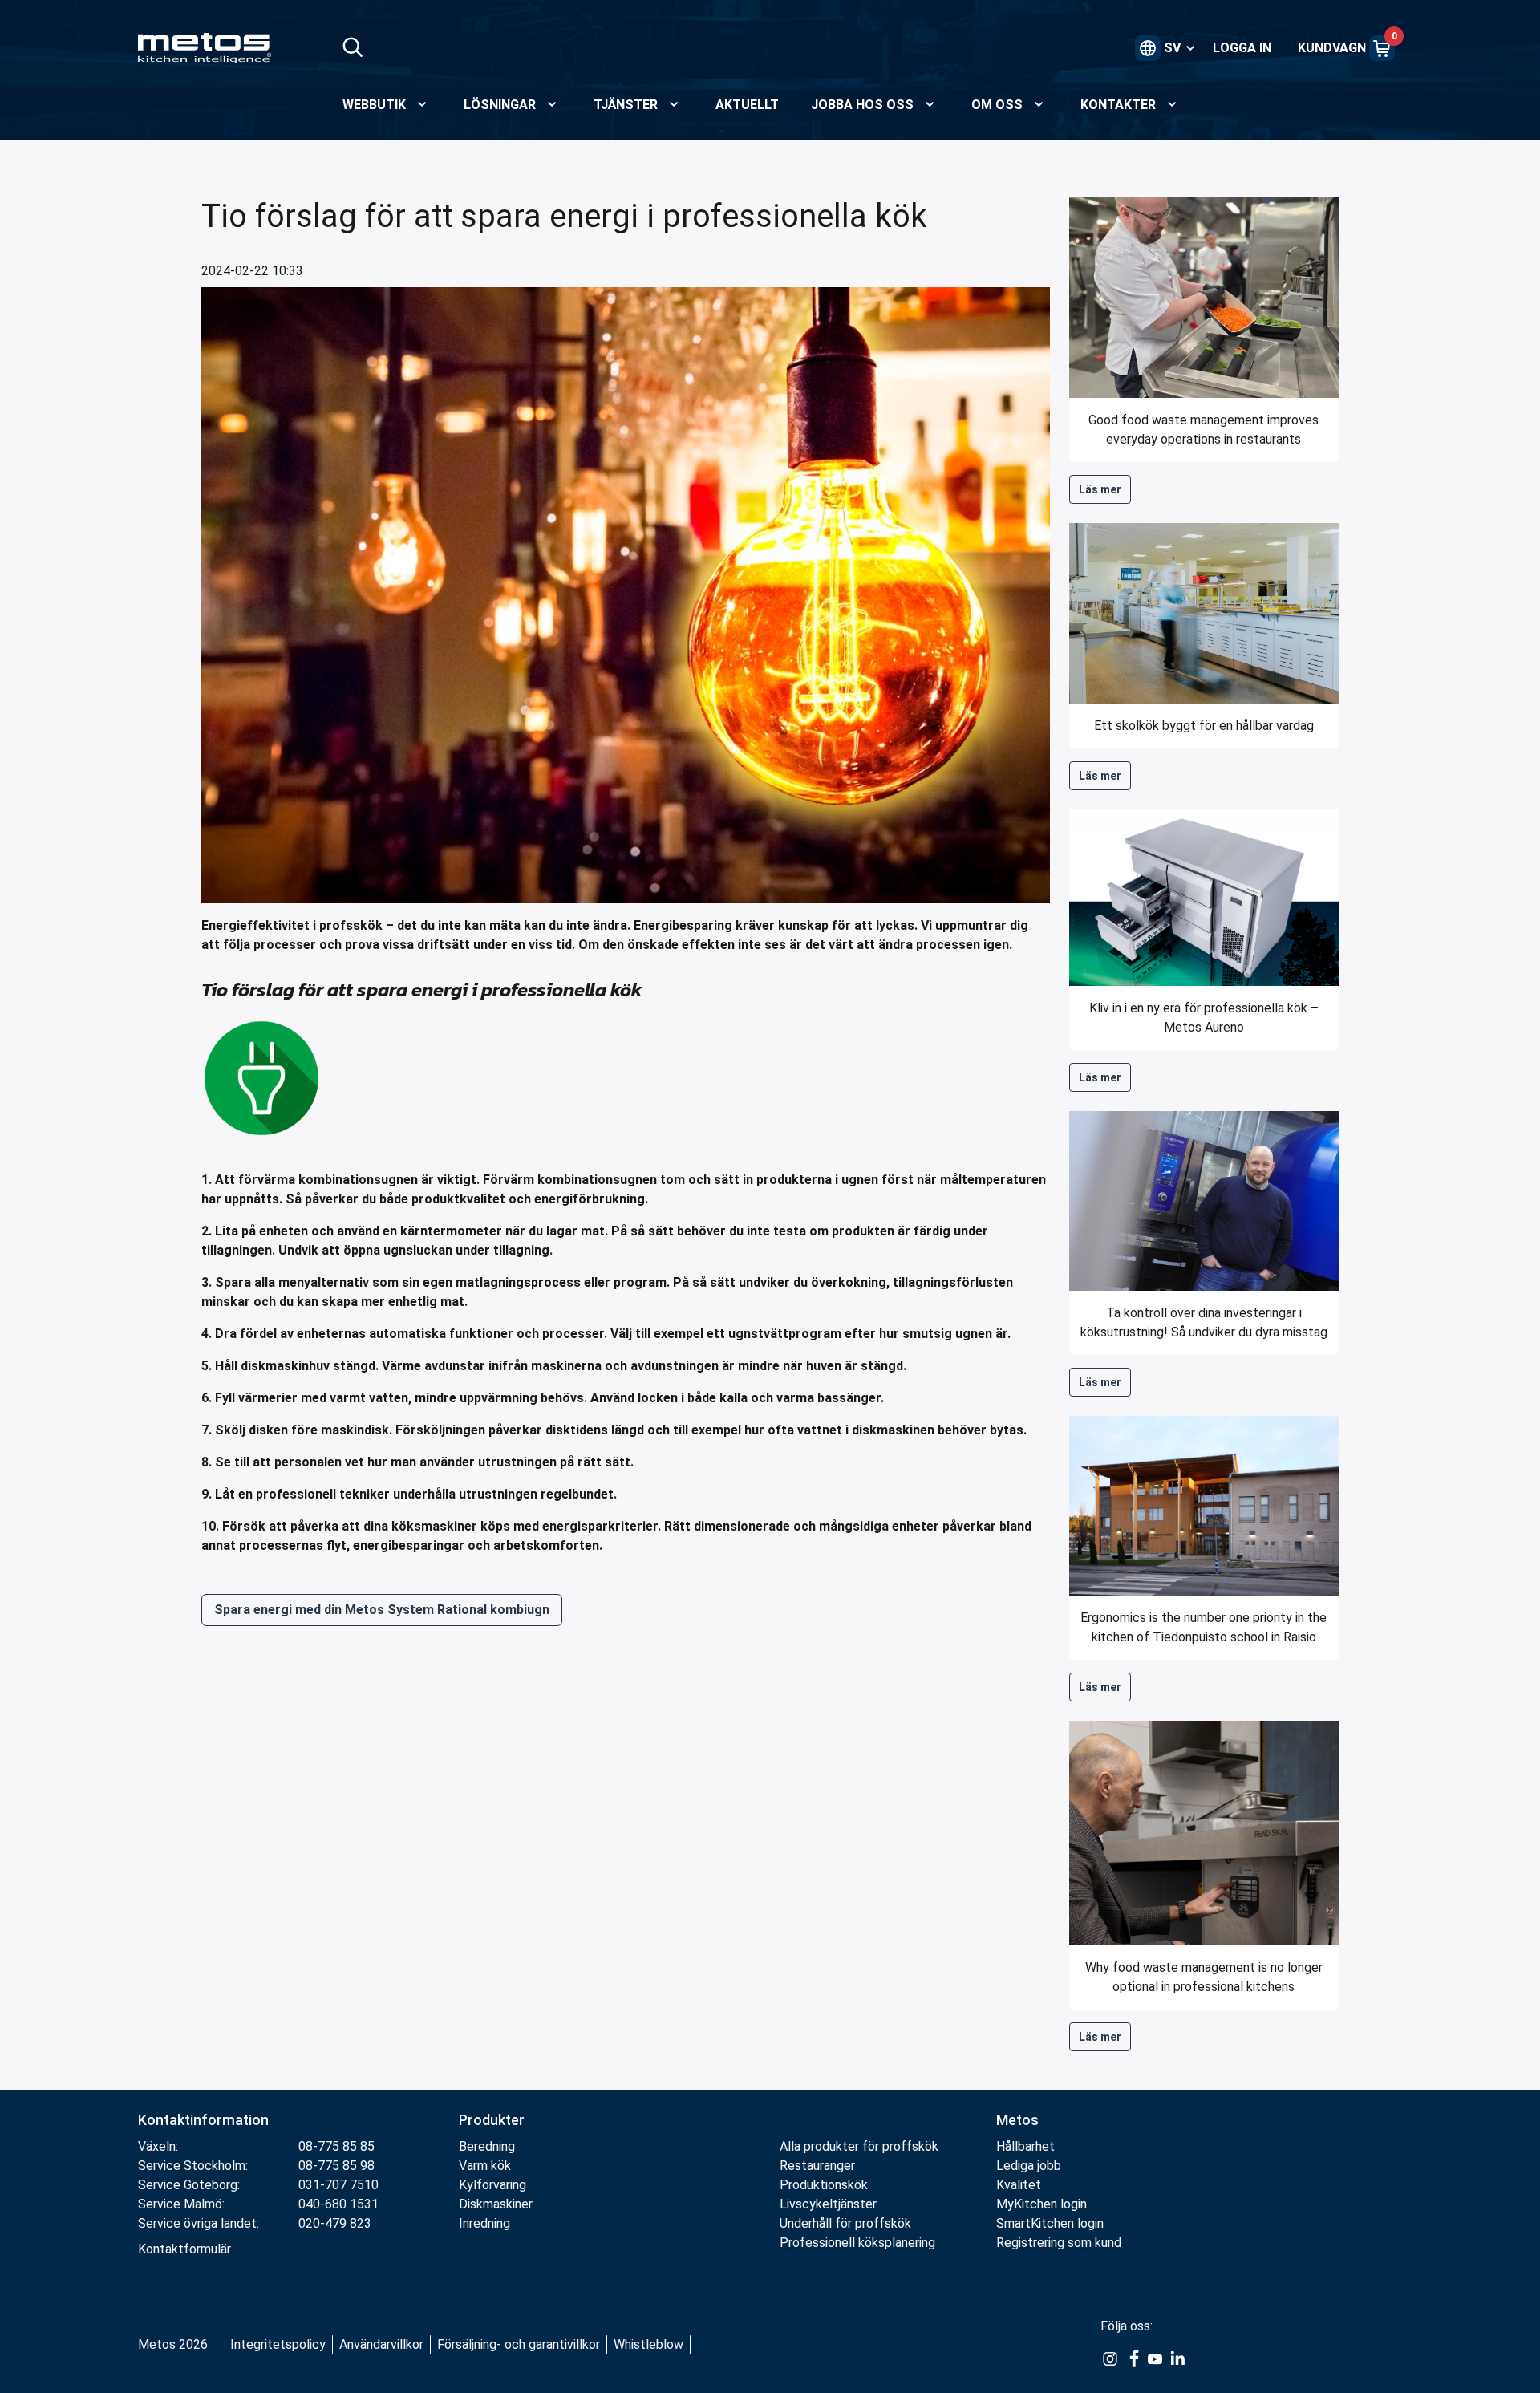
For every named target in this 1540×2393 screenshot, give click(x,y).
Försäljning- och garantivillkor (519, 2344)
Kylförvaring (492, 2185)
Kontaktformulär (184, 2249)
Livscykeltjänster (828, 2204)
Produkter (492, 2120)
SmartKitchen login (1050, 2223)
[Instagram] (1110, 2359)
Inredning (484, 2223)
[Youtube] (1155, 2359)
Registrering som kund (1059, 2243)
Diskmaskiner (496, 2204)
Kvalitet (1019, 2185)
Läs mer (1100, 489)
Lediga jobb (1029, 2166)
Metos (1017, 2120)
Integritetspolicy (278, 2344)
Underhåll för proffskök (845, 2223)
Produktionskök (824, 2185)
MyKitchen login (1042, 2204)
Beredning (487, 2146)
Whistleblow (648, 2344)
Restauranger (817, 2166)
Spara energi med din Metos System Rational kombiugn (382, 1610)
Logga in (1242, 48)
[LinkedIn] (1177, 2359)
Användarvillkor (381, 2344)
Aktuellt (747, 105)
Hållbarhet (1025, 2146)
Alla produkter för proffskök (859, 2146)
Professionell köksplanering (857, 2243)
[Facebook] (1133, 2359)
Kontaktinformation (203, 2120)
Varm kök (485, 2166)
